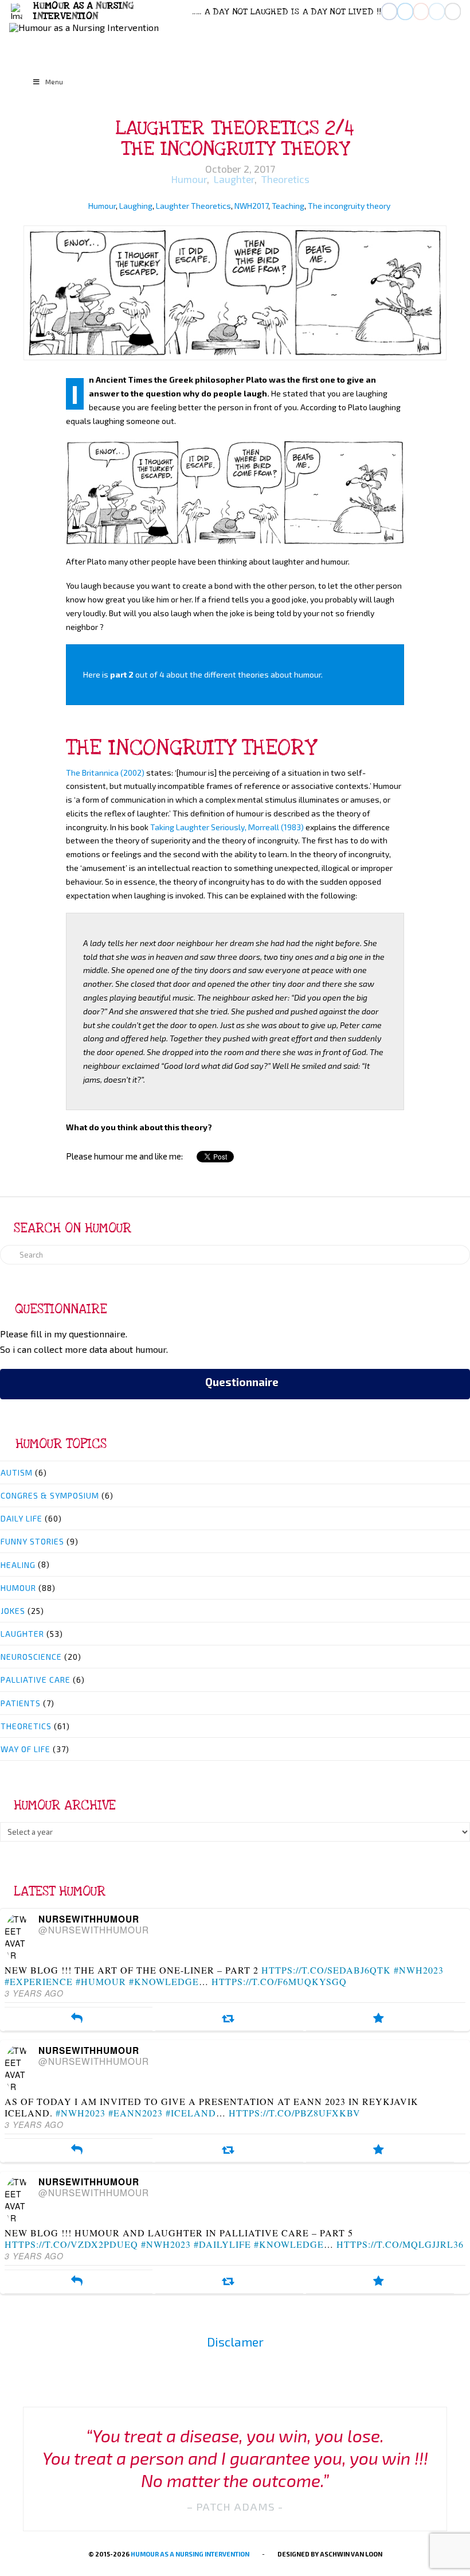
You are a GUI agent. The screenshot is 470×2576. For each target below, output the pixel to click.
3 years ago (34, 1993)
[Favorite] (379, 2019)
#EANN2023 (136, 2113)
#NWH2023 (419, 1970)
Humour (188, 179)
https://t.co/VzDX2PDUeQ (71, 2244)
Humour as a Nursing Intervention (190, 2554)
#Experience (39, 1981)
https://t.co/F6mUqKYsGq (279, 1981)
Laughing (136, 206)
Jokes (13, 1611)
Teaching (288, 206)
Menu (54, 81)
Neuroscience (31, 1657)
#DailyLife (222, 2244)
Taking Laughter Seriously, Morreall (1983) (227, 827)
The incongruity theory (349, 206)
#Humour (101, 1981)
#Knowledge (164, 1981)
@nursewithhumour (94, 1929)
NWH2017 (251, 206)
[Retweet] (228, 2019)
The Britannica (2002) (105, 773)
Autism (17, 1472)
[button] (17, 12)
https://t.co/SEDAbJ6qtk (326, 1970)
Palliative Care (36, 1680)
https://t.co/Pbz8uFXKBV (295, 2113)
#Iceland (191, 2113)
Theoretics (284, 179)
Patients (21, 1703)
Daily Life (21, 1518)
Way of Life (26, 1749)
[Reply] (77, 2019)
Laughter (233, 179)
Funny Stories (32, 1541)
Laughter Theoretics (193, 206)
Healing (18, 1565)
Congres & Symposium (50, 1495)
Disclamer (235, 2342)
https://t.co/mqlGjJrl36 (400, 2244)
